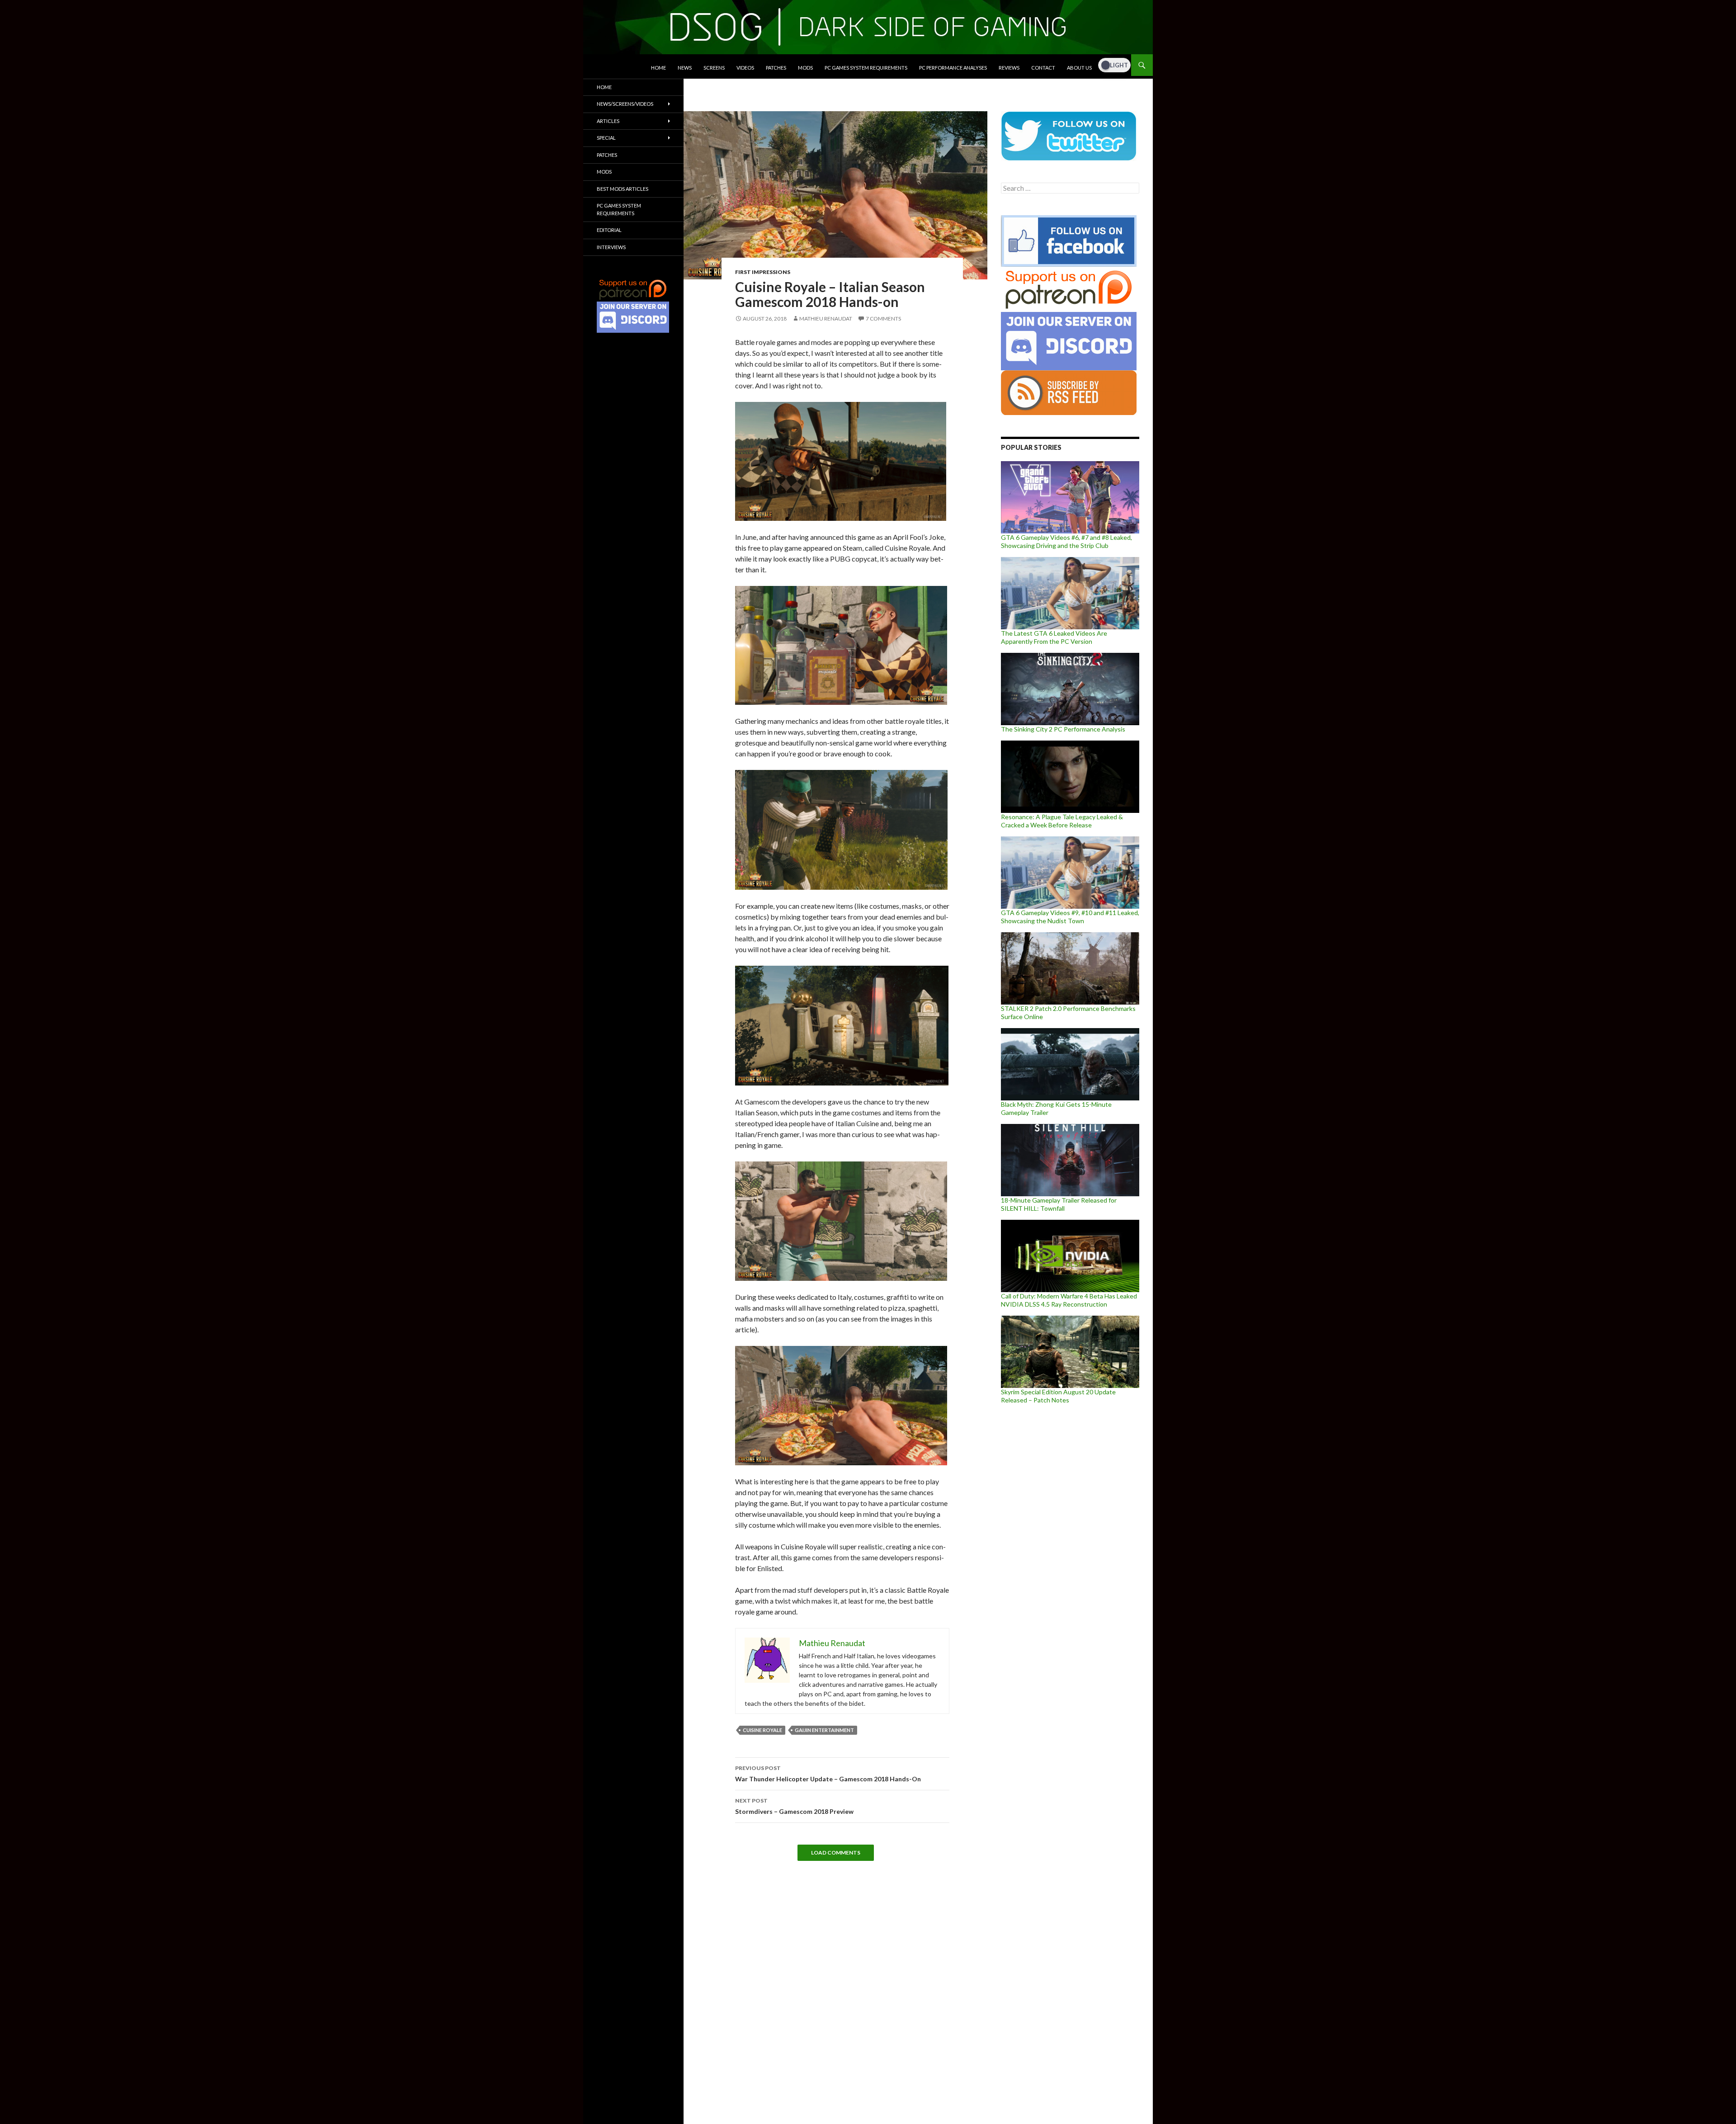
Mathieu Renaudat (826, 319)
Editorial (609, 230)
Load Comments (836, 1853)
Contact (1043, 68)
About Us (1079, 68)
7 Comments (883, 319)
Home (658, 68)
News (685, 68)
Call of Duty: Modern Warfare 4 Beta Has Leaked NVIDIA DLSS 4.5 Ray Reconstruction (1069, 1300)
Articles (608, 121)
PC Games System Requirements (866, 68)
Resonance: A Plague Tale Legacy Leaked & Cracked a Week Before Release (1062, 821)
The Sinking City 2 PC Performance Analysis (1063, 729)
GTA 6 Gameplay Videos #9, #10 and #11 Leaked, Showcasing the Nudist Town (1070, 917)
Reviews (1009, 68)
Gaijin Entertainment (824, 1730)
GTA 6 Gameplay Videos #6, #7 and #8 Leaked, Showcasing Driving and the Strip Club (1066, 541)
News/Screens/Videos (625, 104)
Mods (805, 68)
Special (606, 138)
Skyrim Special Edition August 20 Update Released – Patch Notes (1058, 1396)
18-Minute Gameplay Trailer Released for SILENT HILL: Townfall (1059, 1204)
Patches (776, 68)
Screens (714, 68)
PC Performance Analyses (953, 68)
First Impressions (763, 272)
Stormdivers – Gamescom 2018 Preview (794, 1806)
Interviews (611, 247)
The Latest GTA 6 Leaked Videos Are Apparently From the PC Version (1054, 637)
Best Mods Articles (623, 189)
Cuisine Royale (762, 1730)
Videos (745, 68)
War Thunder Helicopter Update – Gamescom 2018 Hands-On (828, 1774)
